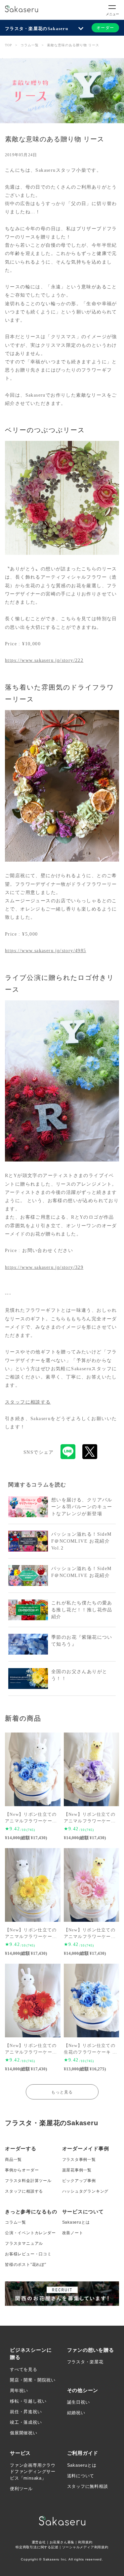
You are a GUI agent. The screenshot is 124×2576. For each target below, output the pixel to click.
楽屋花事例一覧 (77, 2170)
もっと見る (62, 2092)
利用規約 (85, 2542)
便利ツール (21, 2489)
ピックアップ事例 (79, 2181)
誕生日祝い (79, 2402)
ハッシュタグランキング (85, 2191)
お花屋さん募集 (62, 2542)
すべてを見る (24, 2369)
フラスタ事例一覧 (79, 2160)
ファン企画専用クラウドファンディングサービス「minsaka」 (33, 2472)
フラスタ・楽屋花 (85, 2362)
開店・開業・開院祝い (33, 2380)
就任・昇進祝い (26, 2412)
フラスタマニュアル (24, 2243)
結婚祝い (76, 2413)
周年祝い (19, 2391)
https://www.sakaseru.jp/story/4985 (46, 951)
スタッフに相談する (28, 1402)
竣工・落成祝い (26, 2422)
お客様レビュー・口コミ (28, 2254)
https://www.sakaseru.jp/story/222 (44, 660)
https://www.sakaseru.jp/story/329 (44, 1267)
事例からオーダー (22, 2170)
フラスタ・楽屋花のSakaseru (37, 29)
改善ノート (73, 2233)
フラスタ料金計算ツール (28, 2181)
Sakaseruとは (76, 2222)
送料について (81, 2476)
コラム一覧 (30, 45)
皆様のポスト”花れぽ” (26, 2265)
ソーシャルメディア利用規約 (85, 2547)
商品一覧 (13, 2160)
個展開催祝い (24, 2433)
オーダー (105, 28)
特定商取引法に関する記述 (37, 2547)
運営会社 (39, 2542)
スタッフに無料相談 (88, 2486)
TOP (9, 45)
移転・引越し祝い (28, 2401)
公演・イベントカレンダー (30, 2233)
